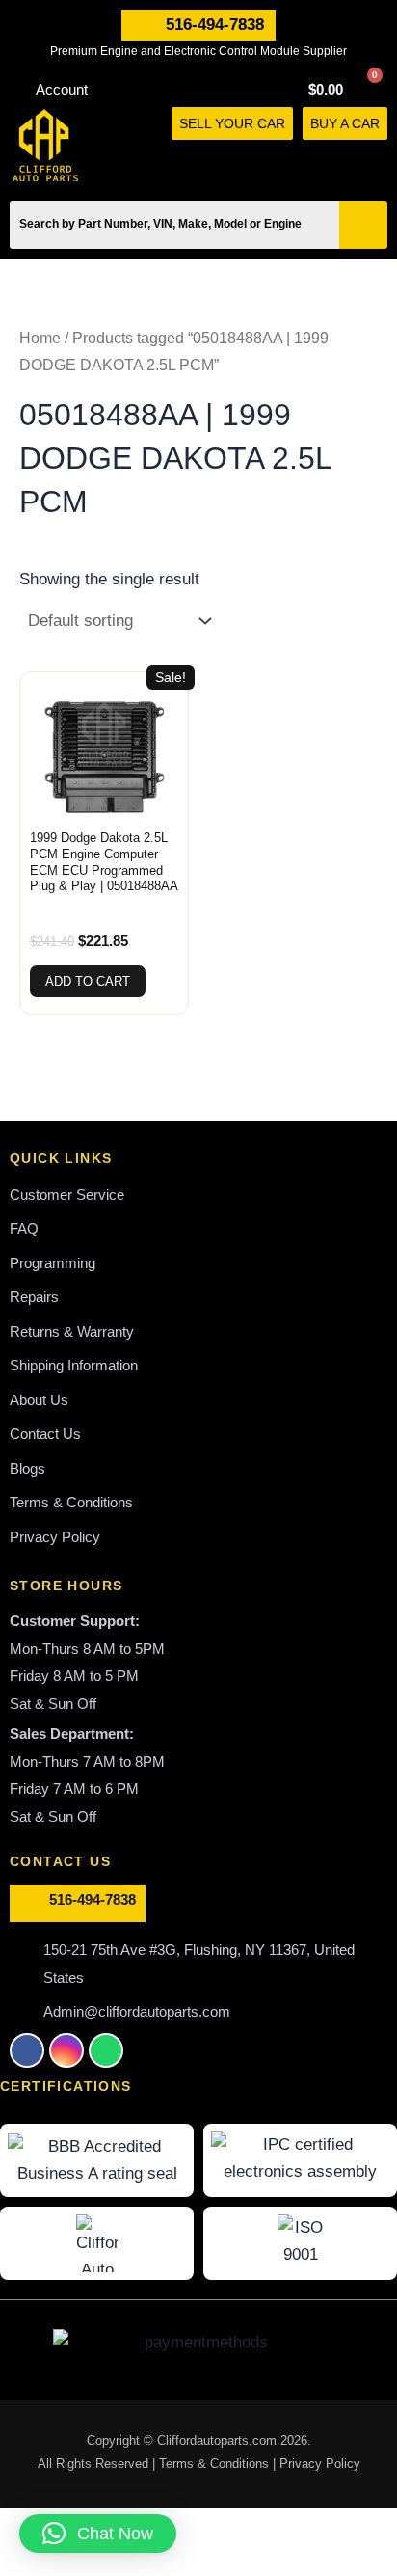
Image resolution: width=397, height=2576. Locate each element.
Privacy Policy (320, 2464)
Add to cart (88, 981)
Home (40, 338)
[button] (379, 162)
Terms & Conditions (216, 2464)
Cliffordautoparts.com (217, 2440)
